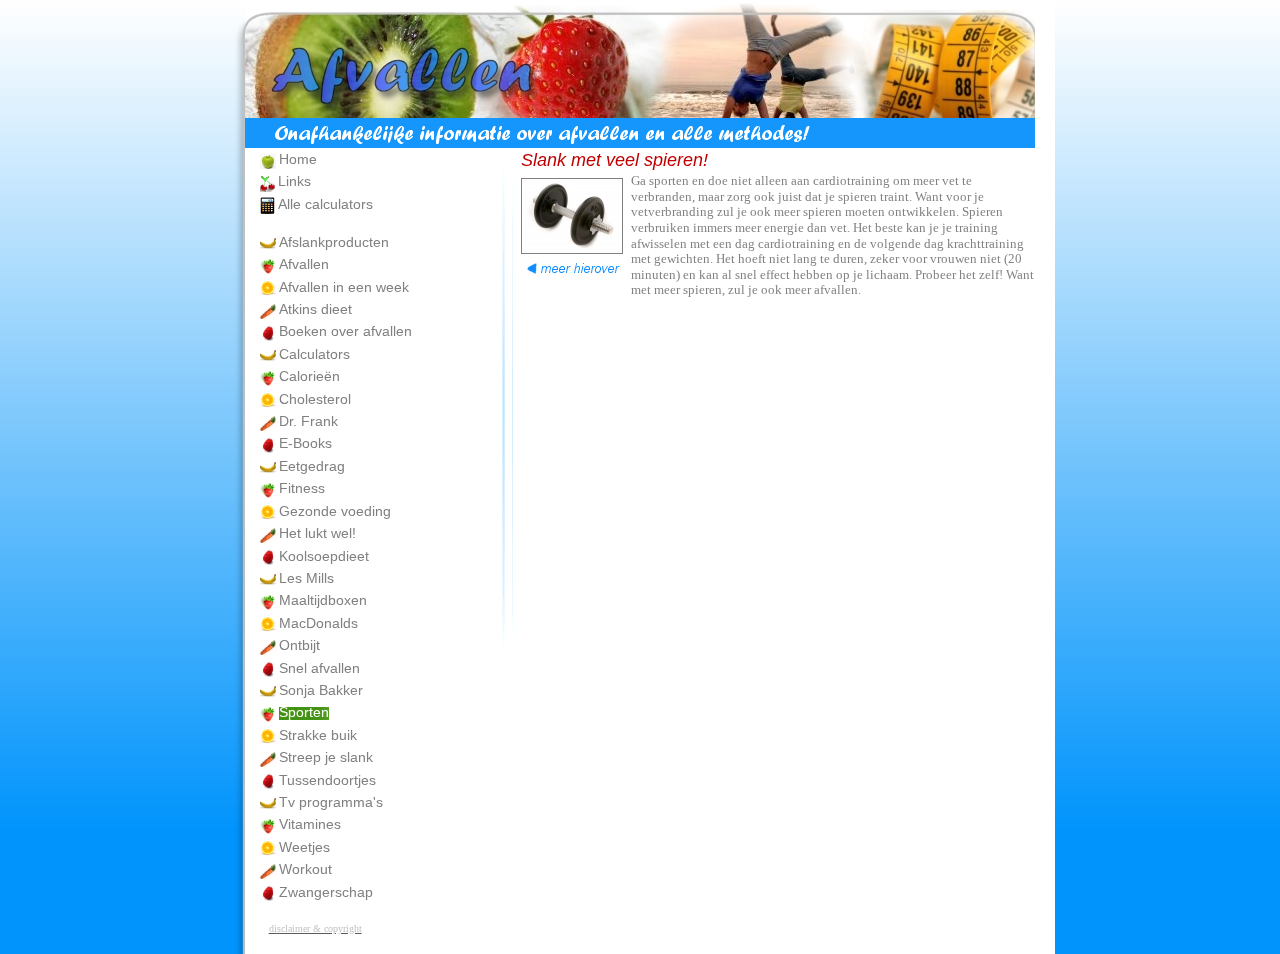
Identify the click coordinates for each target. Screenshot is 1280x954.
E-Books (305, 443)
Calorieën (309, 376)
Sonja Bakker (321, 690)
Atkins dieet (315, 309)
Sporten (304, 712)
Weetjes (304, 847)
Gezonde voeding (335, 511)
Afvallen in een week (344, 287)
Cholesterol (315, 399)
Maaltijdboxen (323, 600)
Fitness (302, 488)
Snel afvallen (319, 668)
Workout (305, 869)
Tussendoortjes (327, 780)
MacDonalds (318, 623)
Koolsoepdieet (324, 556)
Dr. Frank (308, 421)
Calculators (314, 354)
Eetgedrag (312, 466)
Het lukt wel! (317, 533)
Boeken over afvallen (345, 331)
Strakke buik (318, 735)
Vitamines (310, 824)
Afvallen (304, 264)
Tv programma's (331, 802)
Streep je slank (326, 757)
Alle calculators (325, 204)
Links (294, 181)
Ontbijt (299, 645)
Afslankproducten (334, 242)
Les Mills (306, 578)
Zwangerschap (326, 892)
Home (298, 159)
